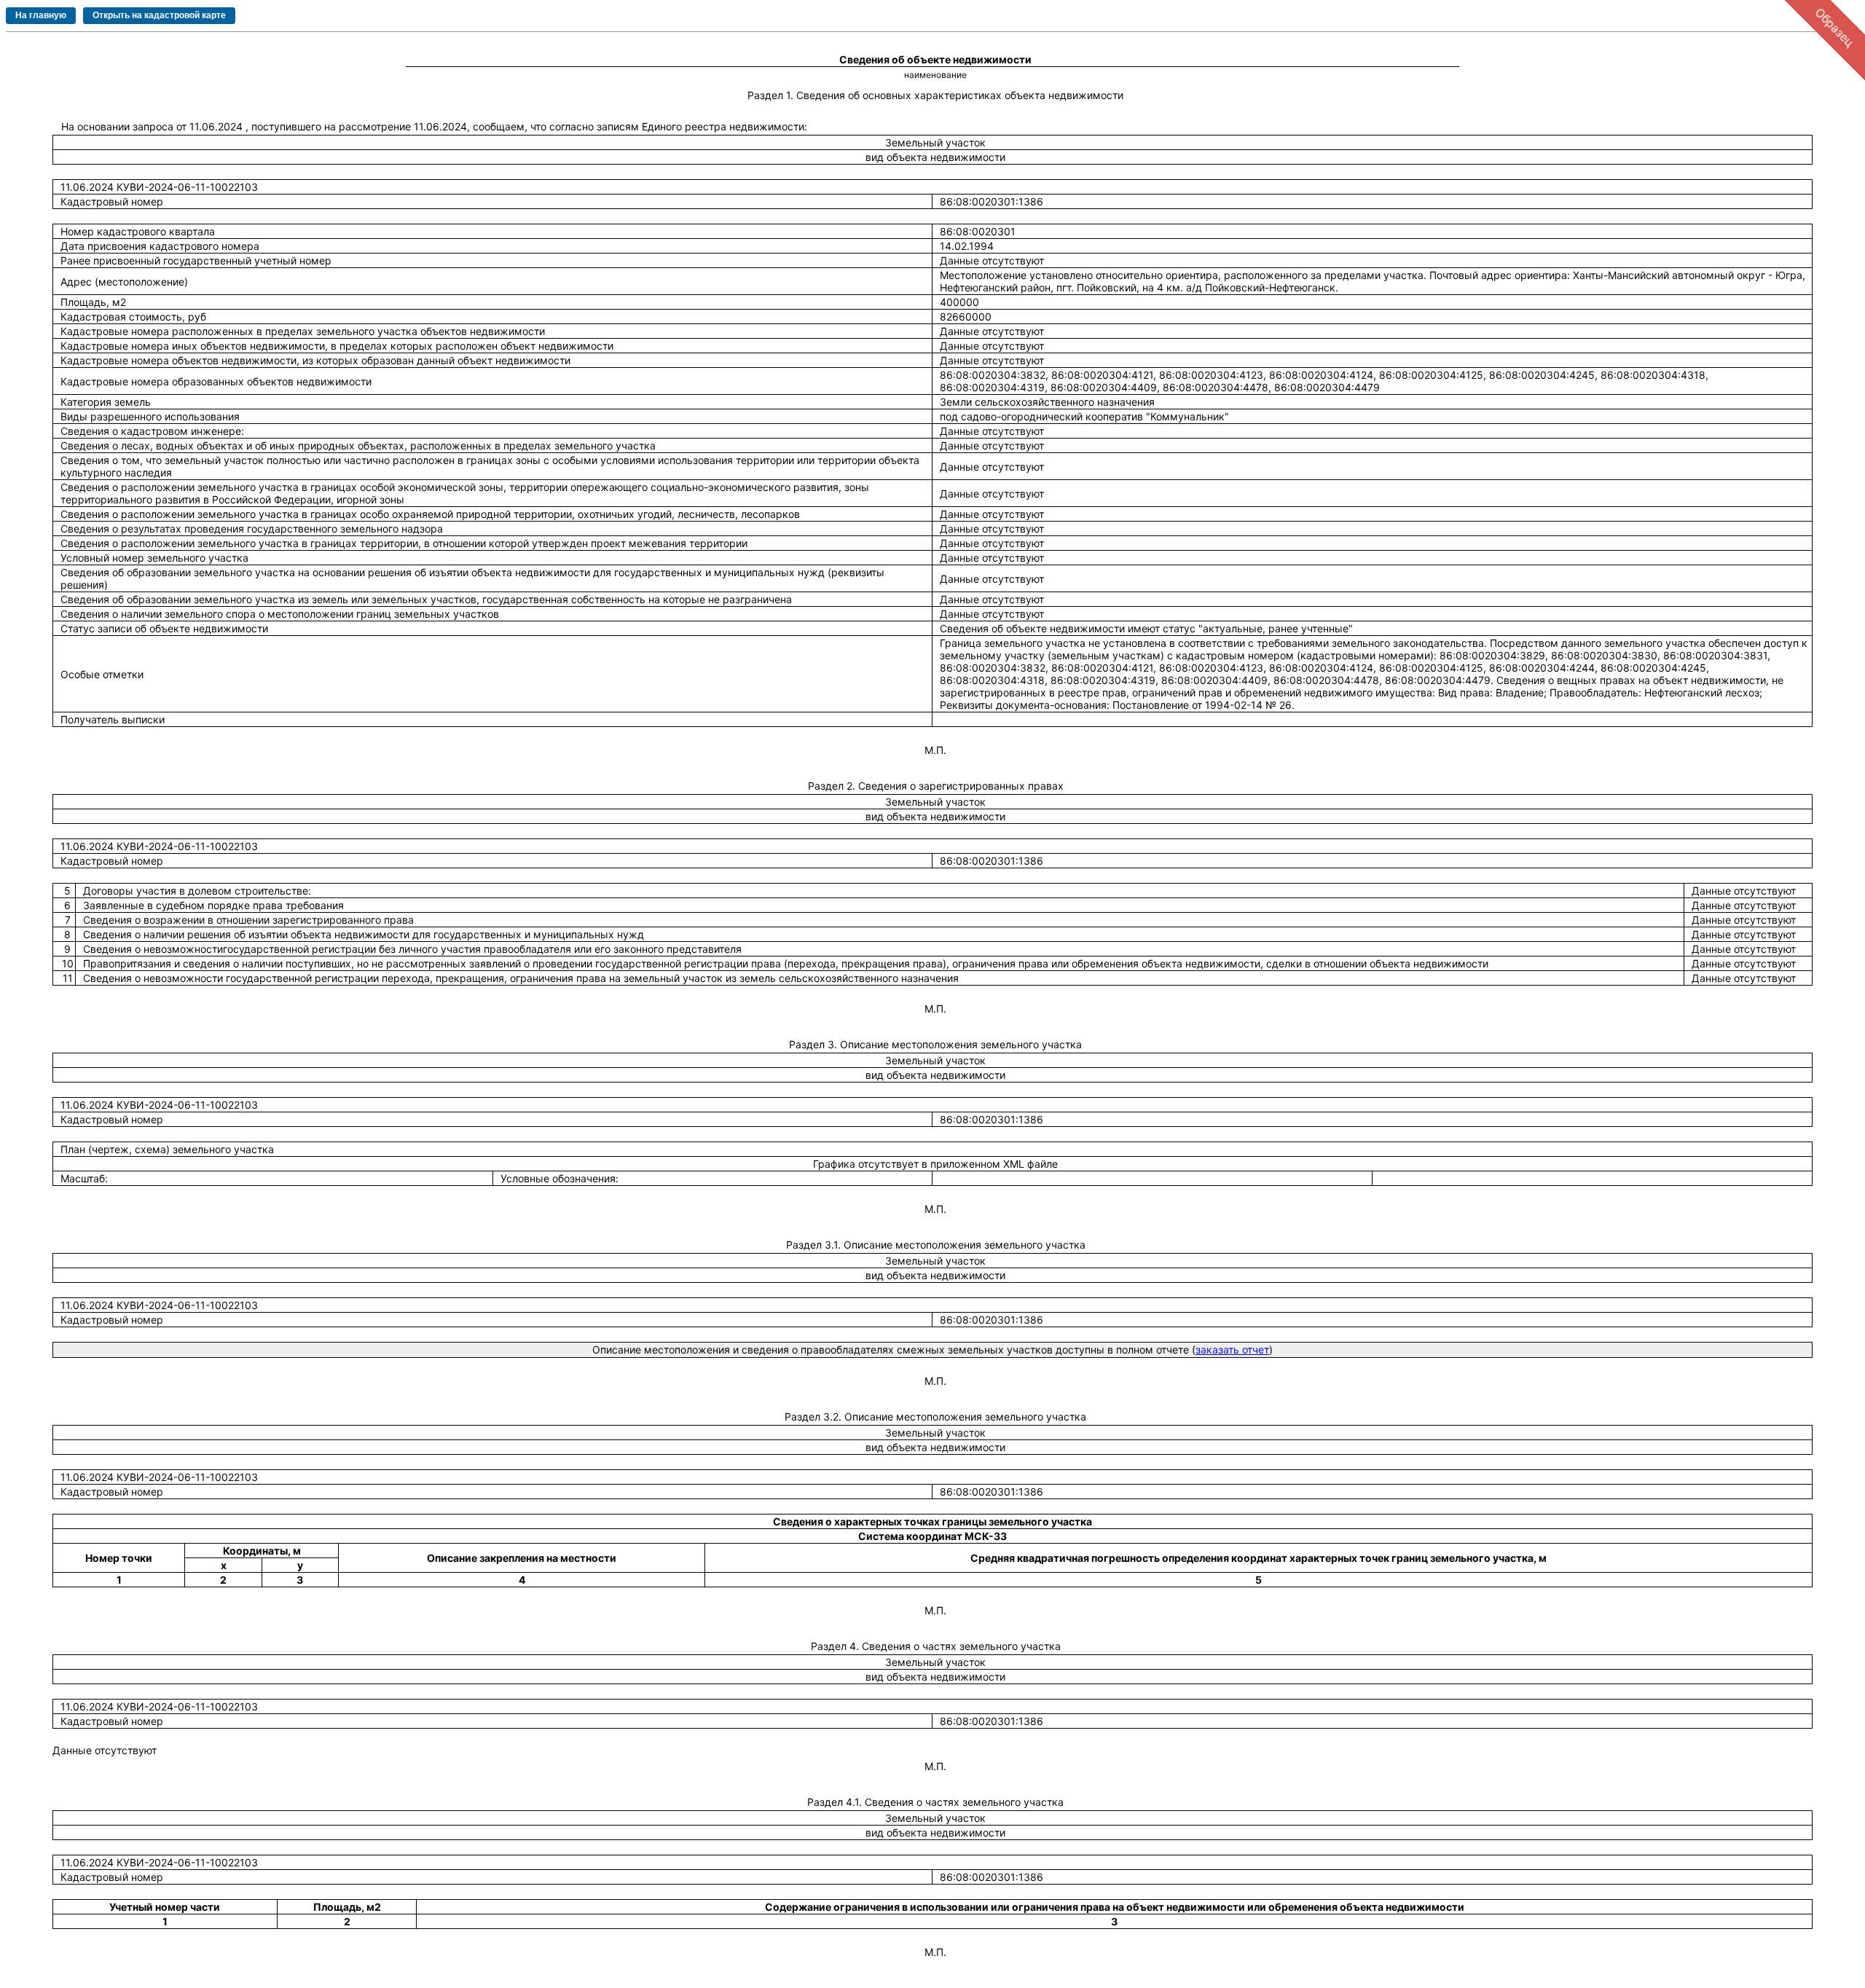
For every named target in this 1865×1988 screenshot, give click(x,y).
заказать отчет (1232, 1349)
